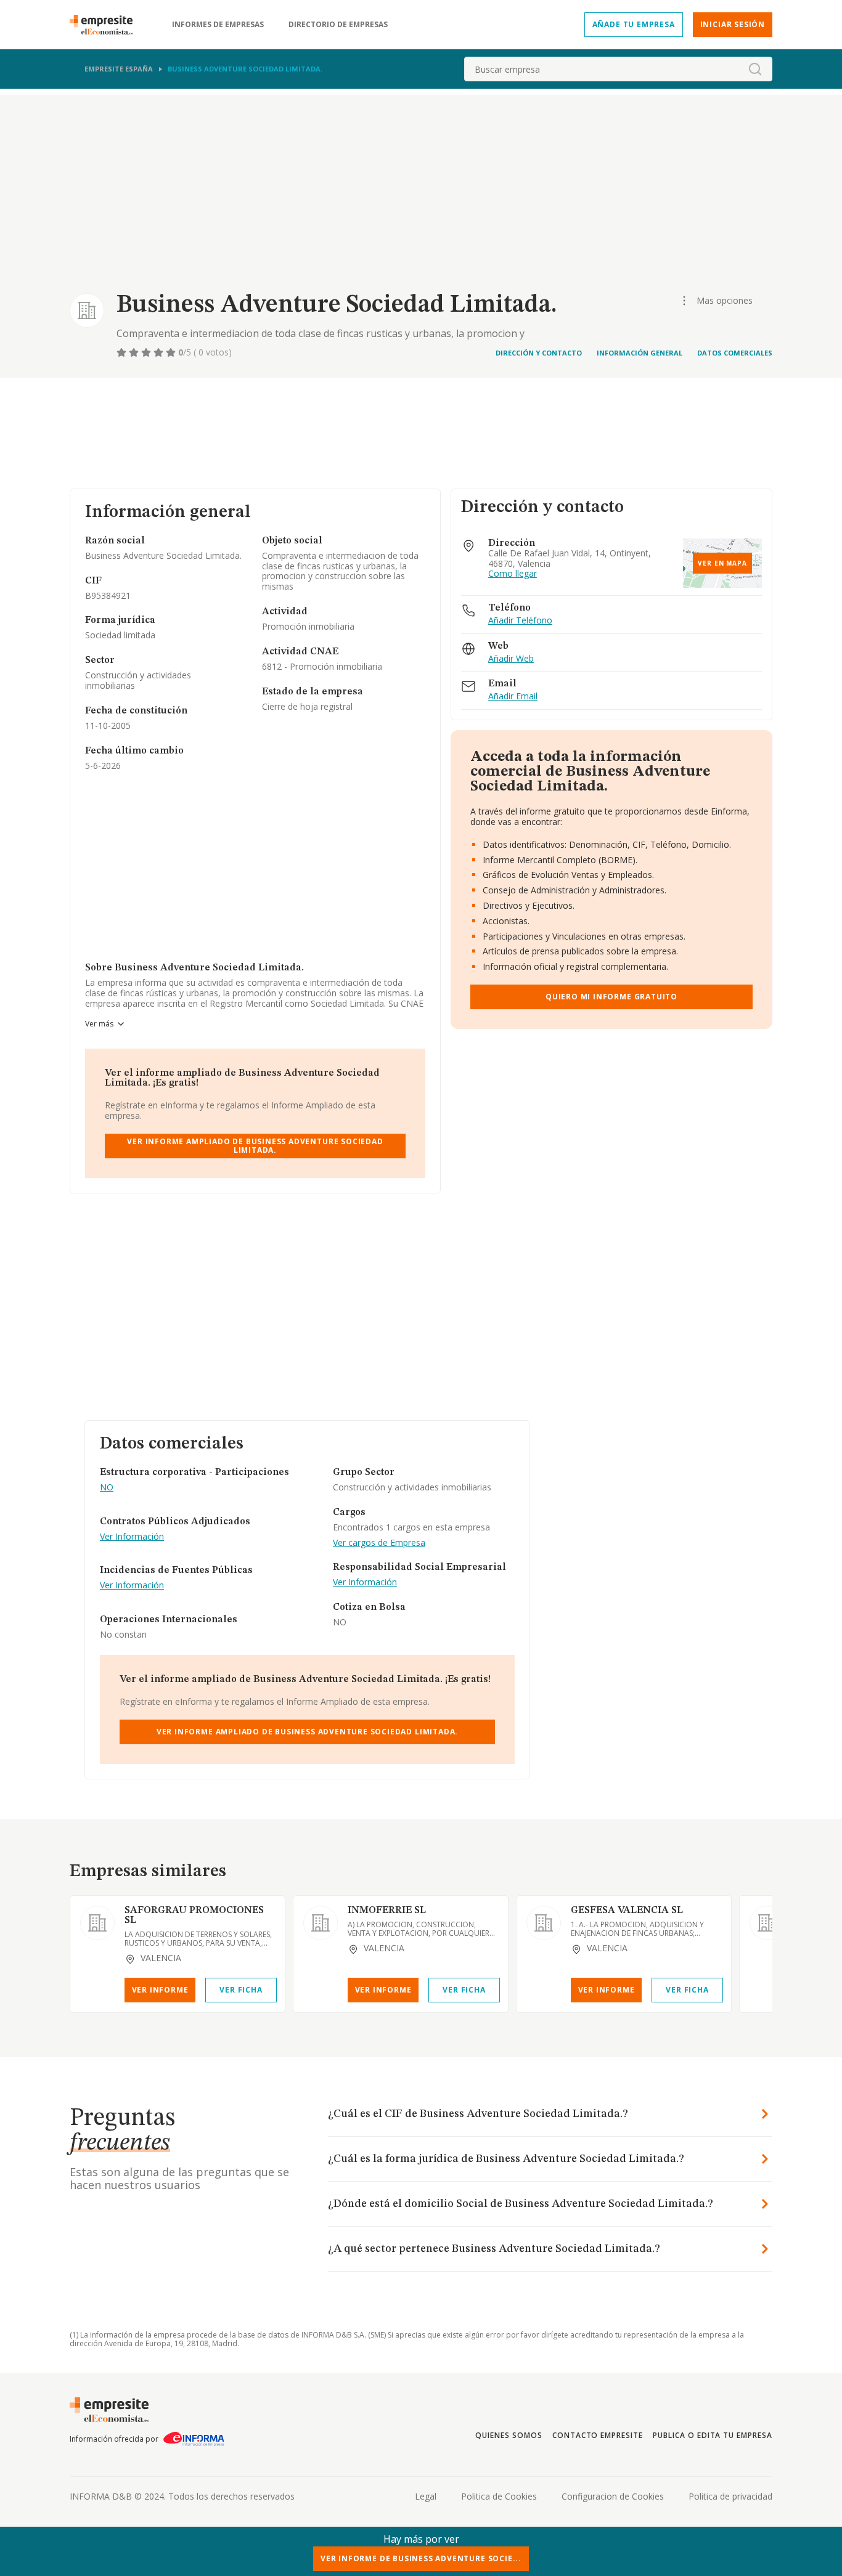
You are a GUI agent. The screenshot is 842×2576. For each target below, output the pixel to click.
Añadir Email (513, 697)
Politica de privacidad (730, 2496)
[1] (123, 352)
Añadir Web (511, 659)
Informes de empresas (218, 25)
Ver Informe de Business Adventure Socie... (421, 2558)
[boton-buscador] (755, 69)
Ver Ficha (241, 1990)
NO (107, 1488)
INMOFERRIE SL (387, 1911)
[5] (172, 352)
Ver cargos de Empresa (379, 1543)
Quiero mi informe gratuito (611, 997)
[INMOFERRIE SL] (321, 1923)
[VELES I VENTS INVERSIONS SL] (767, 1923)
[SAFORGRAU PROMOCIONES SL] (97, 1923)
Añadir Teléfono (520, 621)
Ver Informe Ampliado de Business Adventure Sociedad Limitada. (255, 1146)
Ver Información (132, 1537)
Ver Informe (160, 1990)
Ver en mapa (722, 563)
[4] (160, 352)
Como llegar (513, 574)
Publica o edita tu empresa (713, 2435)
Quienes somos (509, 2435)
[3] (147, 352)
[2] (135, 352)
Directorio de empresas (338, 25)
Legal (426, 2496)
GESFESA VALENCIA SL (627, 1911)
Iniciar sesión (733, 24)
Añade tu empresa (634, 24)
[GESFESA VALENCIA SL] (544, 1923)
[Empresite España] (106, 25)
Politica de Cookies (499, 2496)
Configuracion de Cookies (613, 2496)
